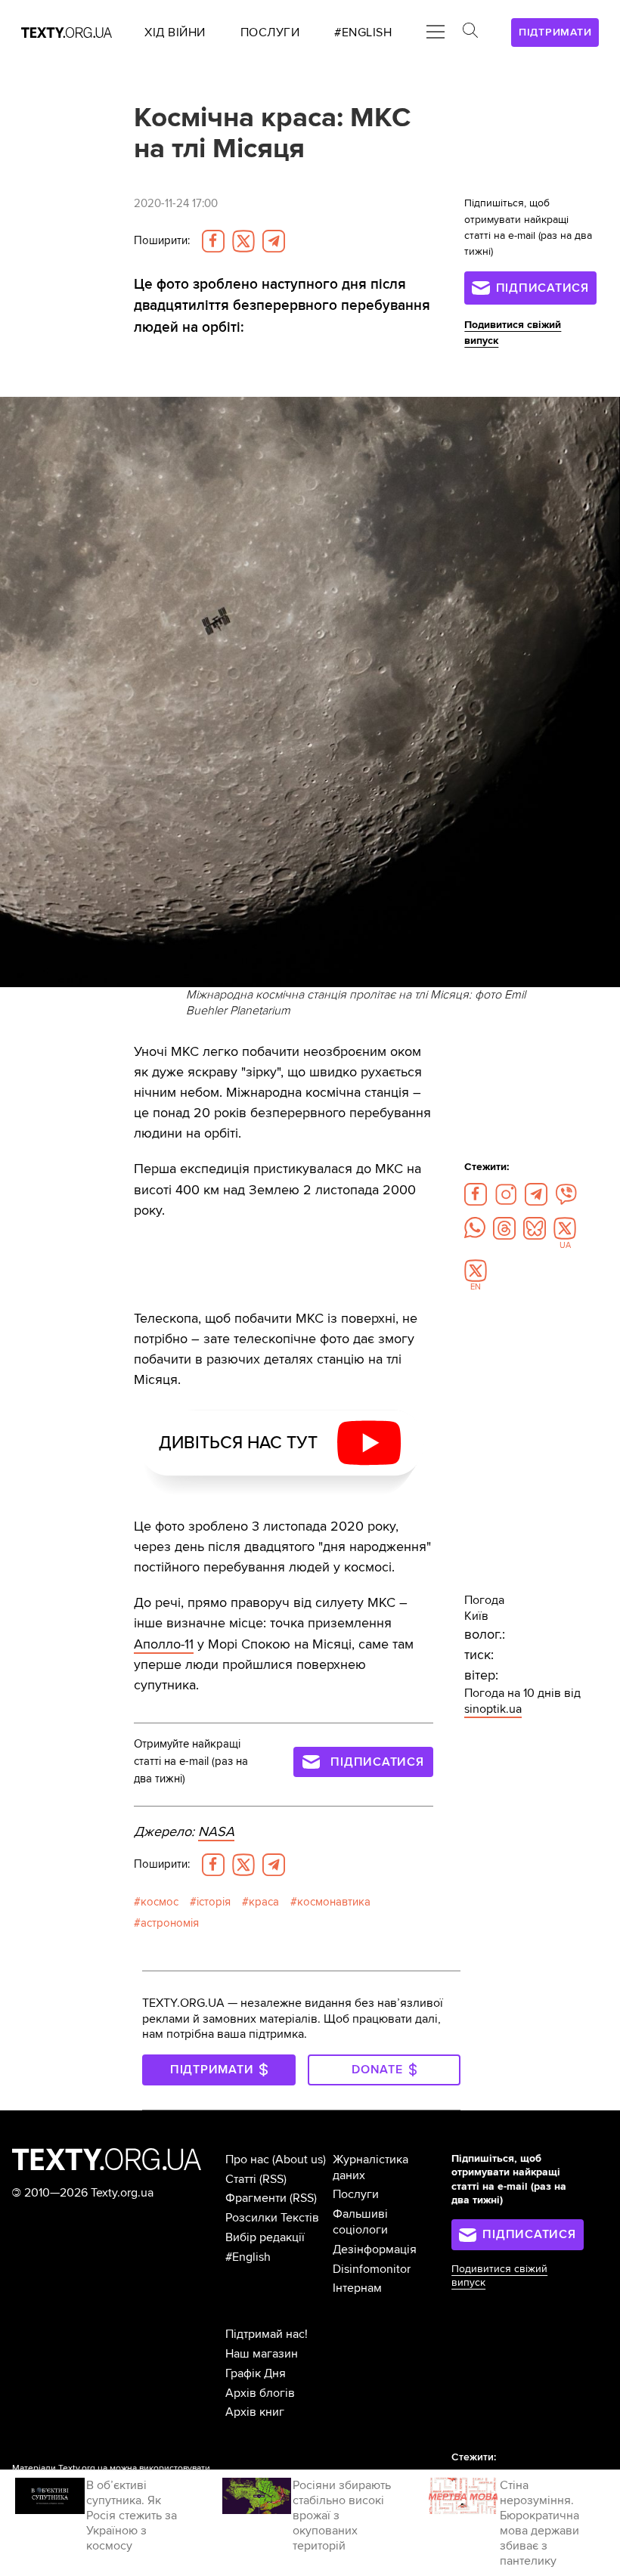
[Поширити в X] (243, 241)
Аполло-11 (164, 1644)
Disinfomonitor (372, 2269)
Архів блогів (260, 2393)
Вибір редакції (265, 2237)
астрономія (170, 1923)
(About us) (299, 2160)
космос (160, 1902)
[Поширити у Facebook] (213, 241)
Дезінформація (375, 2249)
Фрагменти (256, 2198)
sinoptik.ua (493, 1709)
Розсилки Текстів (272, 2218)
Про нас (247, 2160)
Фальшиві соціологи (360, 2222)
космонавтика (334, 1902)
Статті (241, 2179)
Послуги (356, 2194)
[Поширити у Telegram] (274, 241)
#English (248, 2257)
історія (214, 1902)
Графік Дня (256, 2373)
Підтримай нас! (267, 2334)
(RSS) (273, 2179)
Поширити (162, 241)
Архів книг (255, 2412)
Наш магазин (262, 2354)
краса (264, 1902)
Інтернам (357, 2288)
